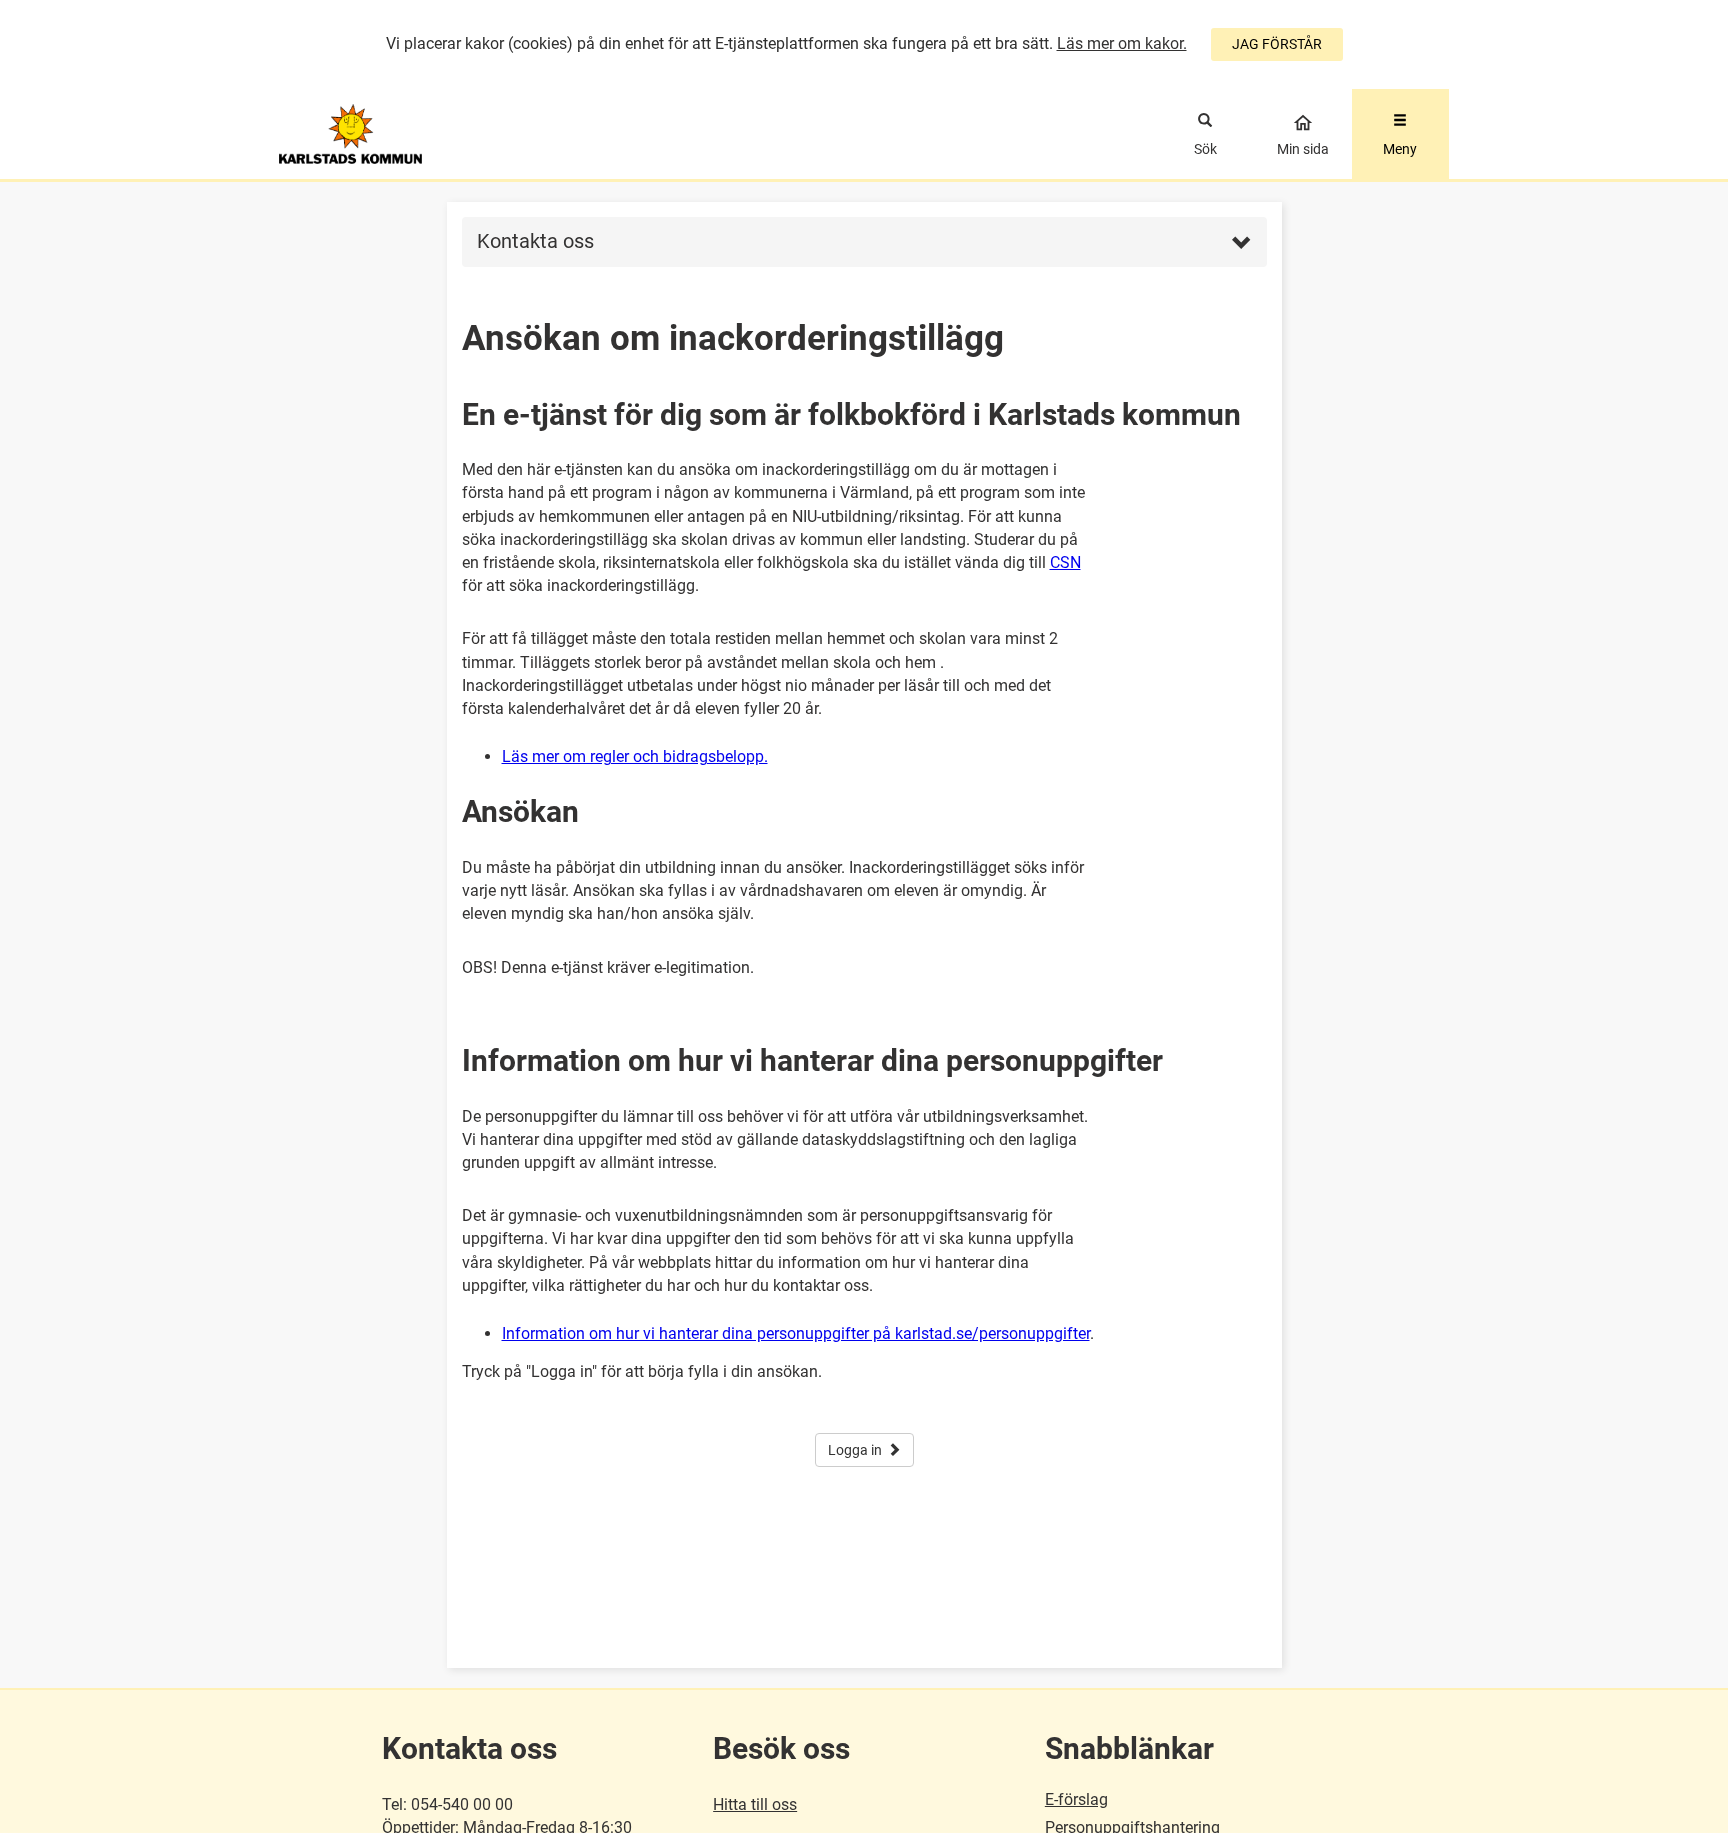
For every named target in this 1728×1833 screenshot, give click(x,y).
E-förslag (1076, 1799)
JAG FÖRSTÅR (1277, 44)
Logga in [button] (855, 1450)
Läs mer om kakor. (1122, 43)
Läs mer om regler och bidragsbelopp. (635, 756)
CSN (1065, 562)
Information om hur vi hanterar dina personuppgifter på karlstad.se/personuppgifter (796, 1333)
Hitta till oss (755, 1804)
